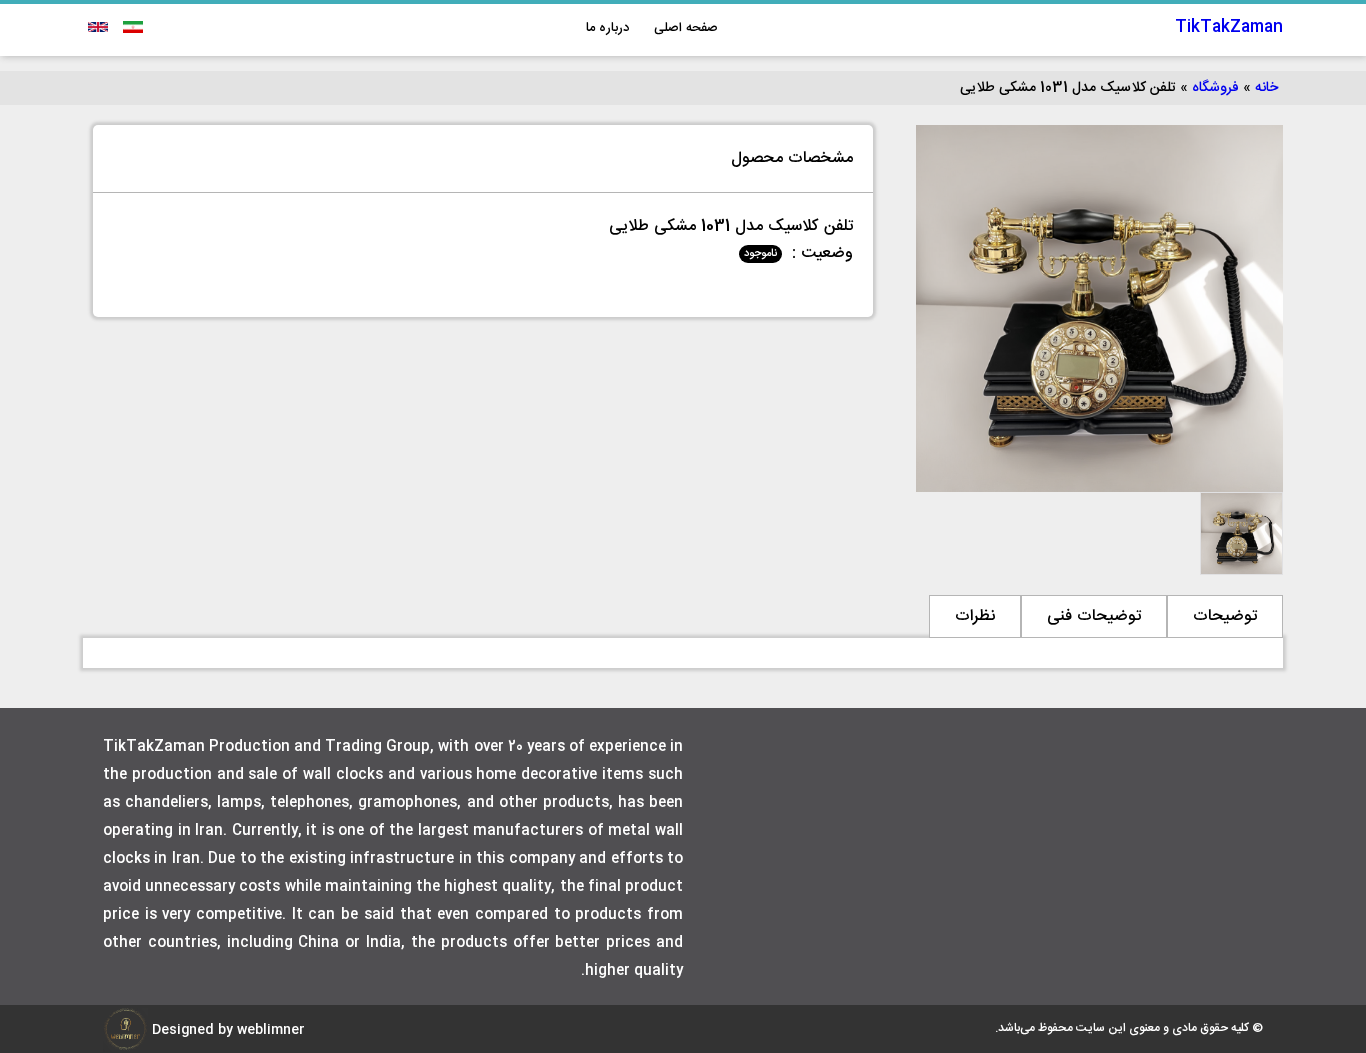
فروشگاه (1215, 88)
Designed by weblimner (226, 1030)
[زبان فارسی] (130, 27)
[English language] (98, 27)
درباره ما (607, 28)
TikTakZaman (1229, 27)
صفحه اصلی (686, 28)
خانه (1266, 88)
